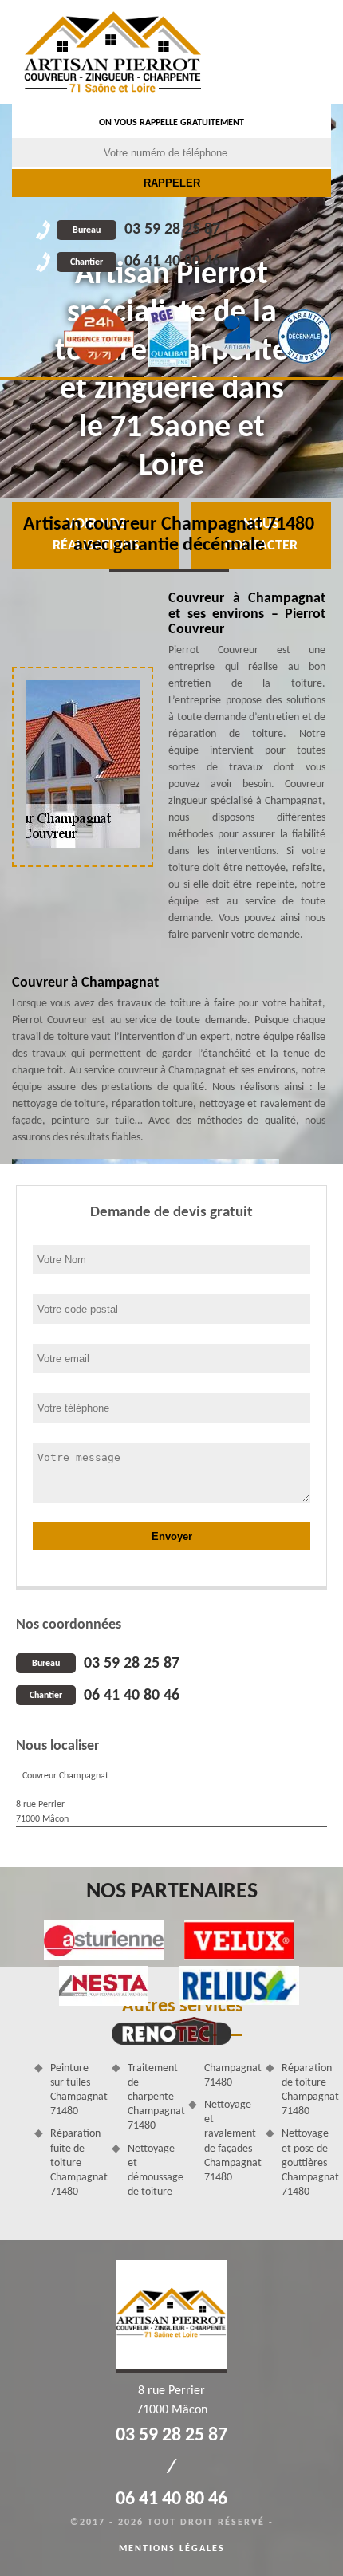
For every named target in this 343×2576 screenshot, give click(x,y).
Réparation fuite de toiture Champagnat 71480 (75, 2163)
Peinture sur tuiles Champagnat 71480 (75, 2090)
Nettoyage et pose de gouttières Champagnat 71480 (307, 2163)
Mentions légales (172, 2549)
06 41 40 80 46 (145, 262)
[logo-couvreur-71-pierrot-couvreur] (113, 52)
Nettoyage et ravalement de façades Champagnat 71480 (229, 2141)
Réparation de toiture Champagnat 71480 (307, 2090)
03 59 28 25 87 (146, 230)
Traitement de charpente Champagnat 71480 (153, 2097)
